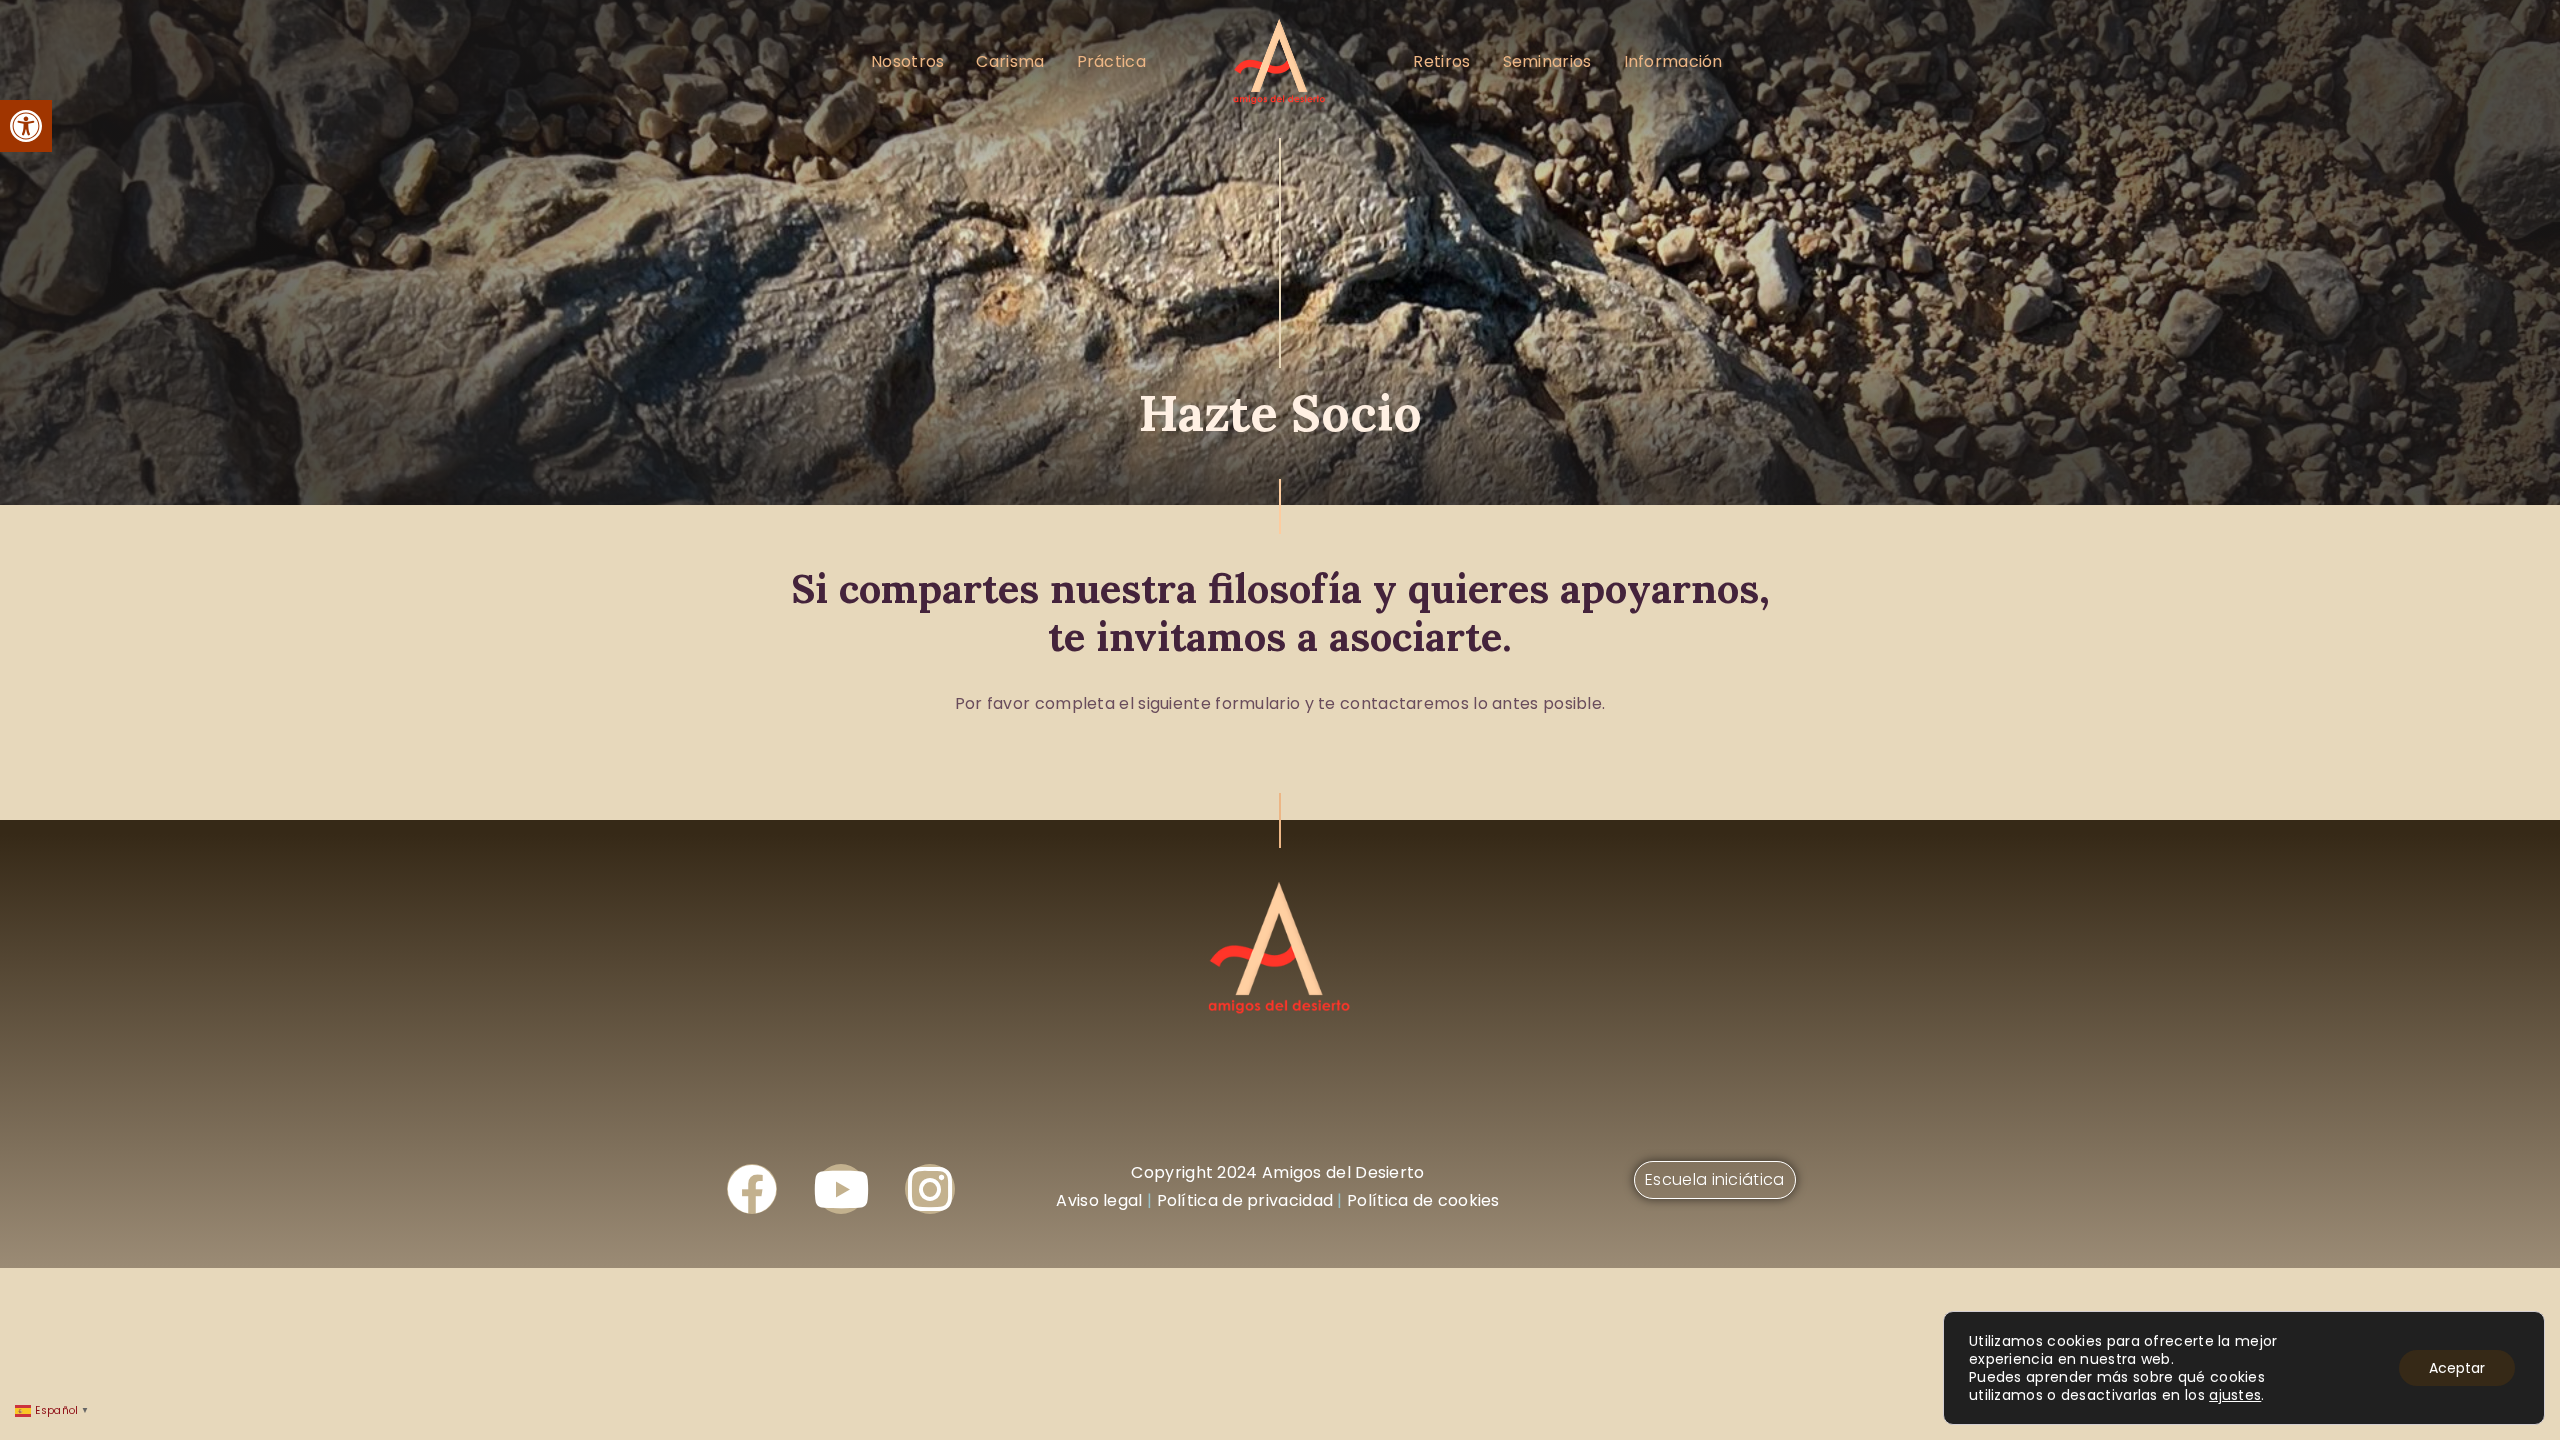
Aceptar (2457, 1368)
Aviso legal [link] (1099, 1200)
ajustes (2235, 1395)
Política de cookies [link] (1423, 1200)
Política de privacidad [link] (1245, 1200)
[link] (26, 126)
